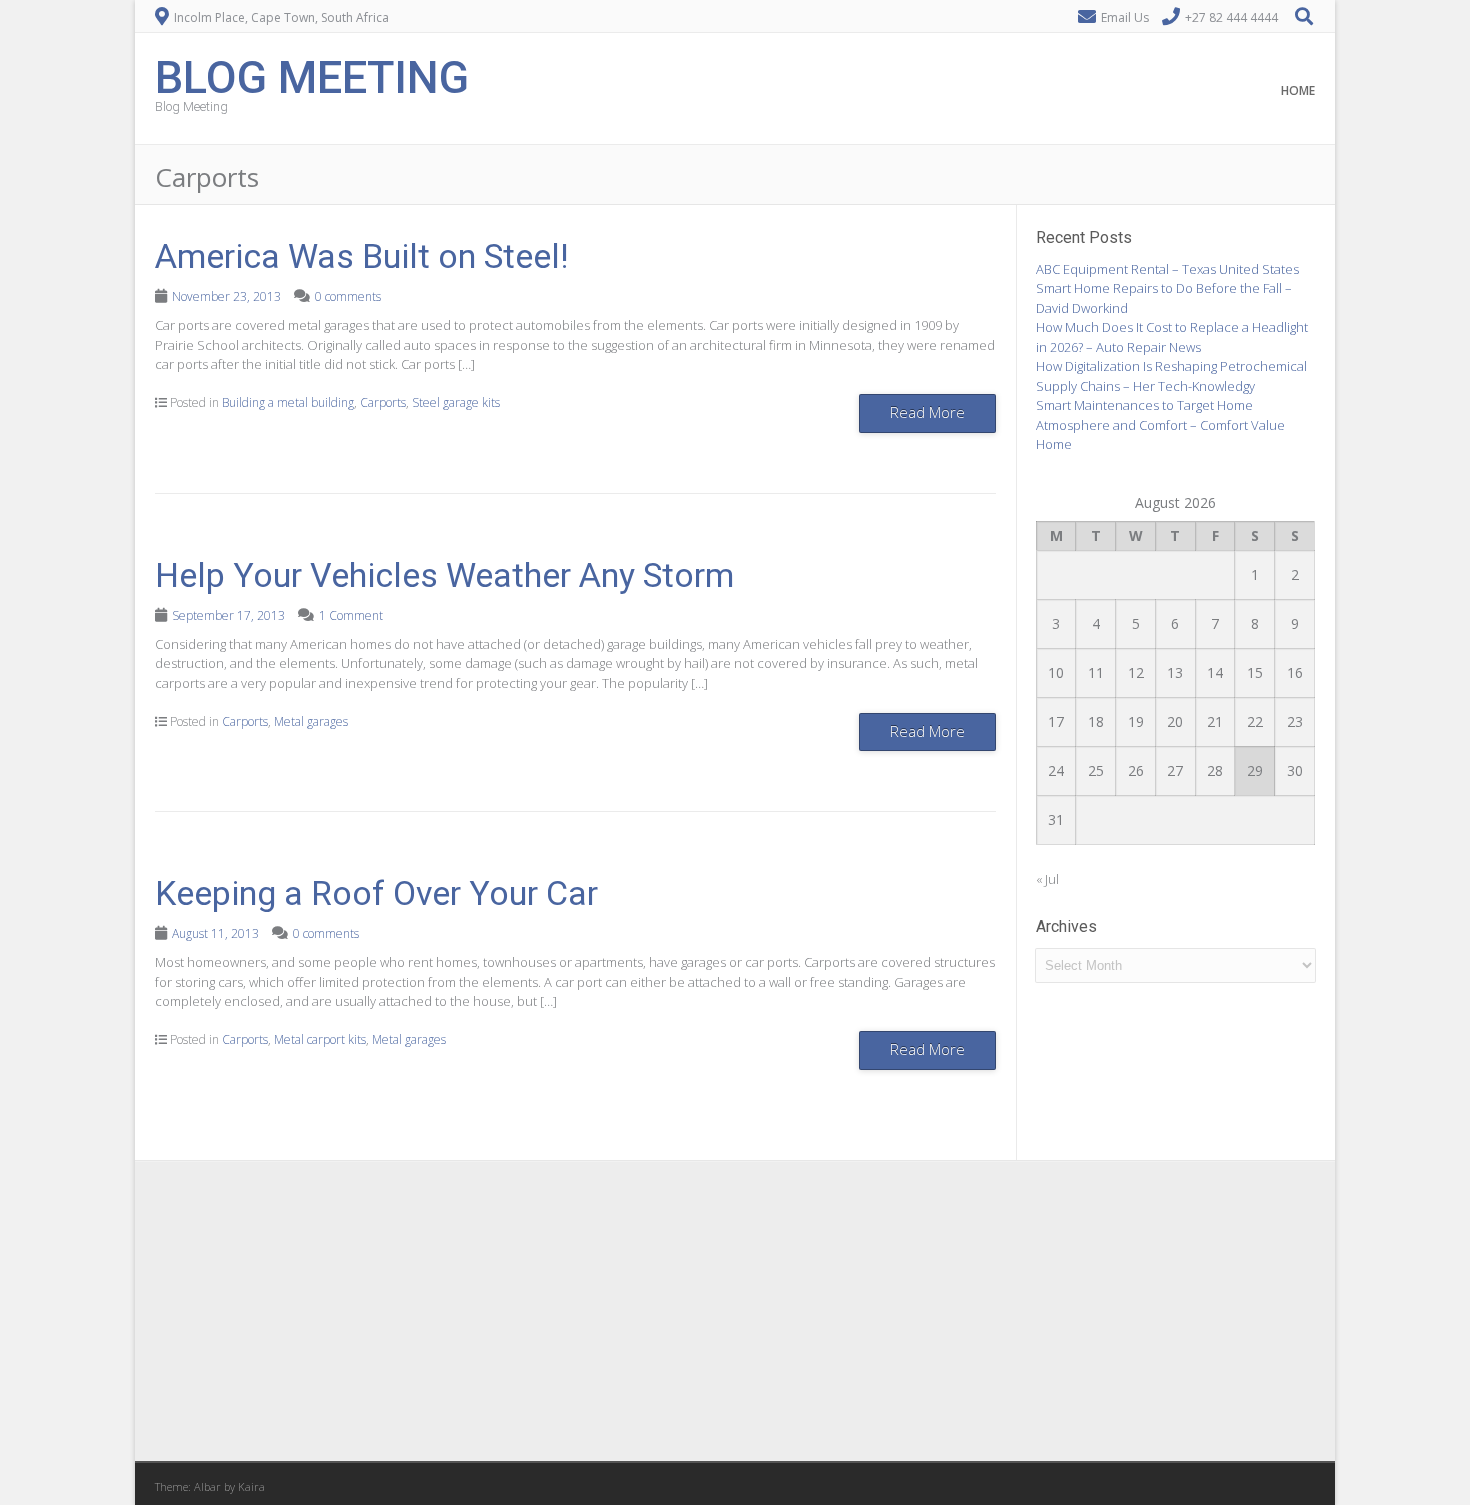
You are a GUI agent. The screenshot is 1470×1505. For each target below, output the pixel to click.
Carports (383, 402)
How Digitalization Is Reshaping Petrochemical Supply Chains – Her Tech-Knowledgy (1171, 376)
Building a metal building (288, 402)
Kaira (251, 1486)
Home (1298, 90)
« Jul (1047, 879)
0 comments (348, 296)
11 (1096, 672)
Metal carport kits (320, 1039)
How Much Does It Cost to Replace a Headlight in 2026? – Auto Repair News (1172, 337)
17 (1056, 721)
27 (1175, 770)
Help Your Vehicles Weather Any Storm (444, 575)
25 (1096, 770)
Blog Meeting (312, 75)
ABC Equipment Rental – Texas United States (1167, 269)
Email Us (1125, 17)
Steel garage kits (456, 402)
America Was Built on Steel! (362, 256)
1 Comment (351, 615)
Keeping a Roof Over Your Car (376, 893)
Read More (927, 412)
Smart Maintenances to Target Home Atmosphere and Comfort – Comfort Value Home (1160, 424)
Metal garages (311, 721)
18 (1096, 721)
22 (1255, 721)
